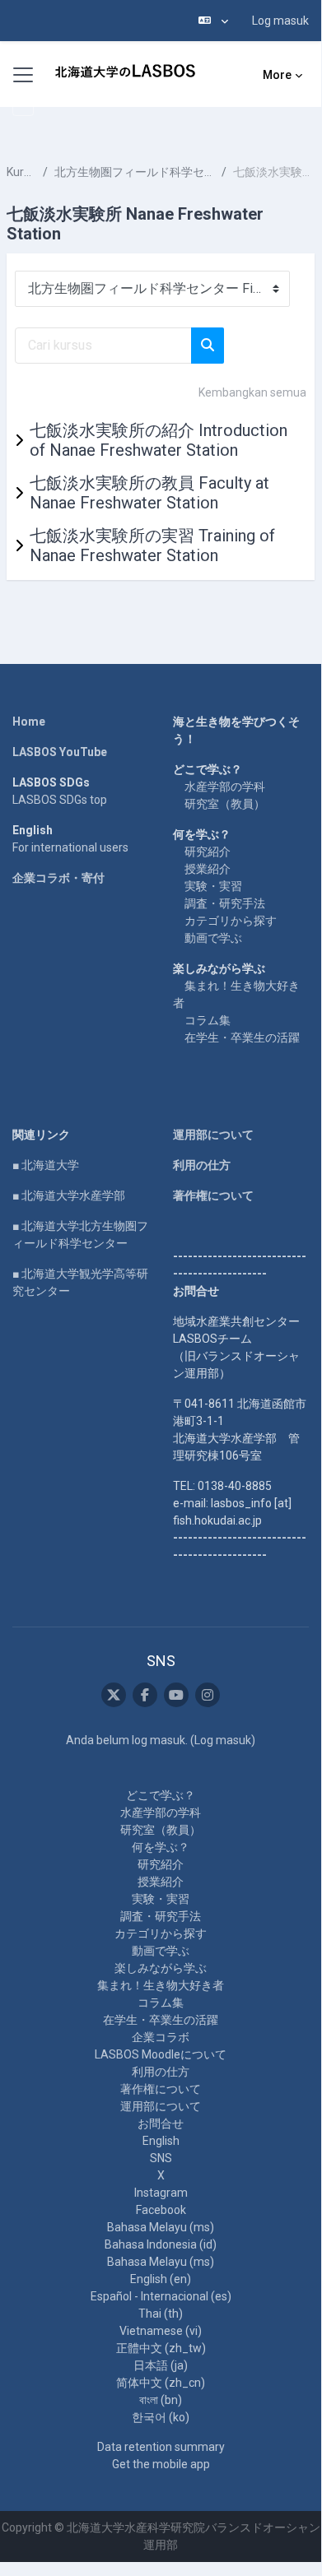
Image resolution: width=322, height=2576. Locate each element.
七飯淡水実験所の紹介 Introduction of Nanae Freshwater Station (159, 440)
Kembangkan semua (252, 392)
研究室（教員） (225, 804)
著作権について (213, 1195)
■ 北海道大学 (46, 1165)
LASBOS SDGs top (60, 800)
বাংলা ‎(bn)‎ (161, 2400)
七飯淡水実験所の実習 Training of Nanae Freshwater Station (152, 545)
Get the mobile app (161, 2464)
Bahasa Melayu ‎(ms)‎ (161, 2227)
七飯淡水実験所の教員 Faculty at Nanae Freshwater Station (149, 493)
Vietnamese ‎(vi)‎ (161, 2331)
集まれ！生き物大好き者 (161, 1985)
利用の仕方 (202, 1165)
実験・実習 (213, 886)
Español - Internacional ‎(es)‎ (161, 2296)
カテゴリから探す (231, 921)
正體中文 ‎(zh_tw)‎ (161, 2348)
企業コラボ (161, 2037)
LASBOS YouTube (60, 752)
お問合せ (161, 2123)
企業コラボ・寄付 (58, 878)
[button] (213, 21)
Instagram (161, 2193)
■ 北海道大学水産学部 (69, 1195)
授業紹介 (208, 869)
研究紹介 (208, 852)
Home (29, 722)
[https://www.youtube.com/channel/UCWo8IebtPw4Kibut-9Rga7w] (176, 1695)
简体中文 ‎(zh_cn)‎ (161, 2383)
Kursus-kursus (21, 172)
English (161, 2141)
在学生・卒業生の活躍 (242, 1037)
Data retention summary (161, 2447)
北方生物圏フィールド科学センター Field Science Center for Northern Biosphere (135, 172)
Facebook (161, 2210)
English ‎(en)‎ (161, 2279)
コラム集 (208, 1020)
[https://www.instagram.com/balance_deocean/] (208, 1695)
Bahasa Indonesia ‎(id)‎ (161, 2244)
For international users (70, 847)
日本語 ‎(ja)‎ (161, 2365)
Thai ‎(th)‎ (161, 2314)
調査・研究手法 (225, 903)
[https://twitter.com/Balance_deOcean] (114, 1695)
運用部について (213, 1135)
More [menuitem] (277, 75)
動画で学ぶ (213, 938)
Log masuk (280, 21)
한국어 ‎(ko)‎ (161, 2417)
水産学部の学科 (225, 787)
